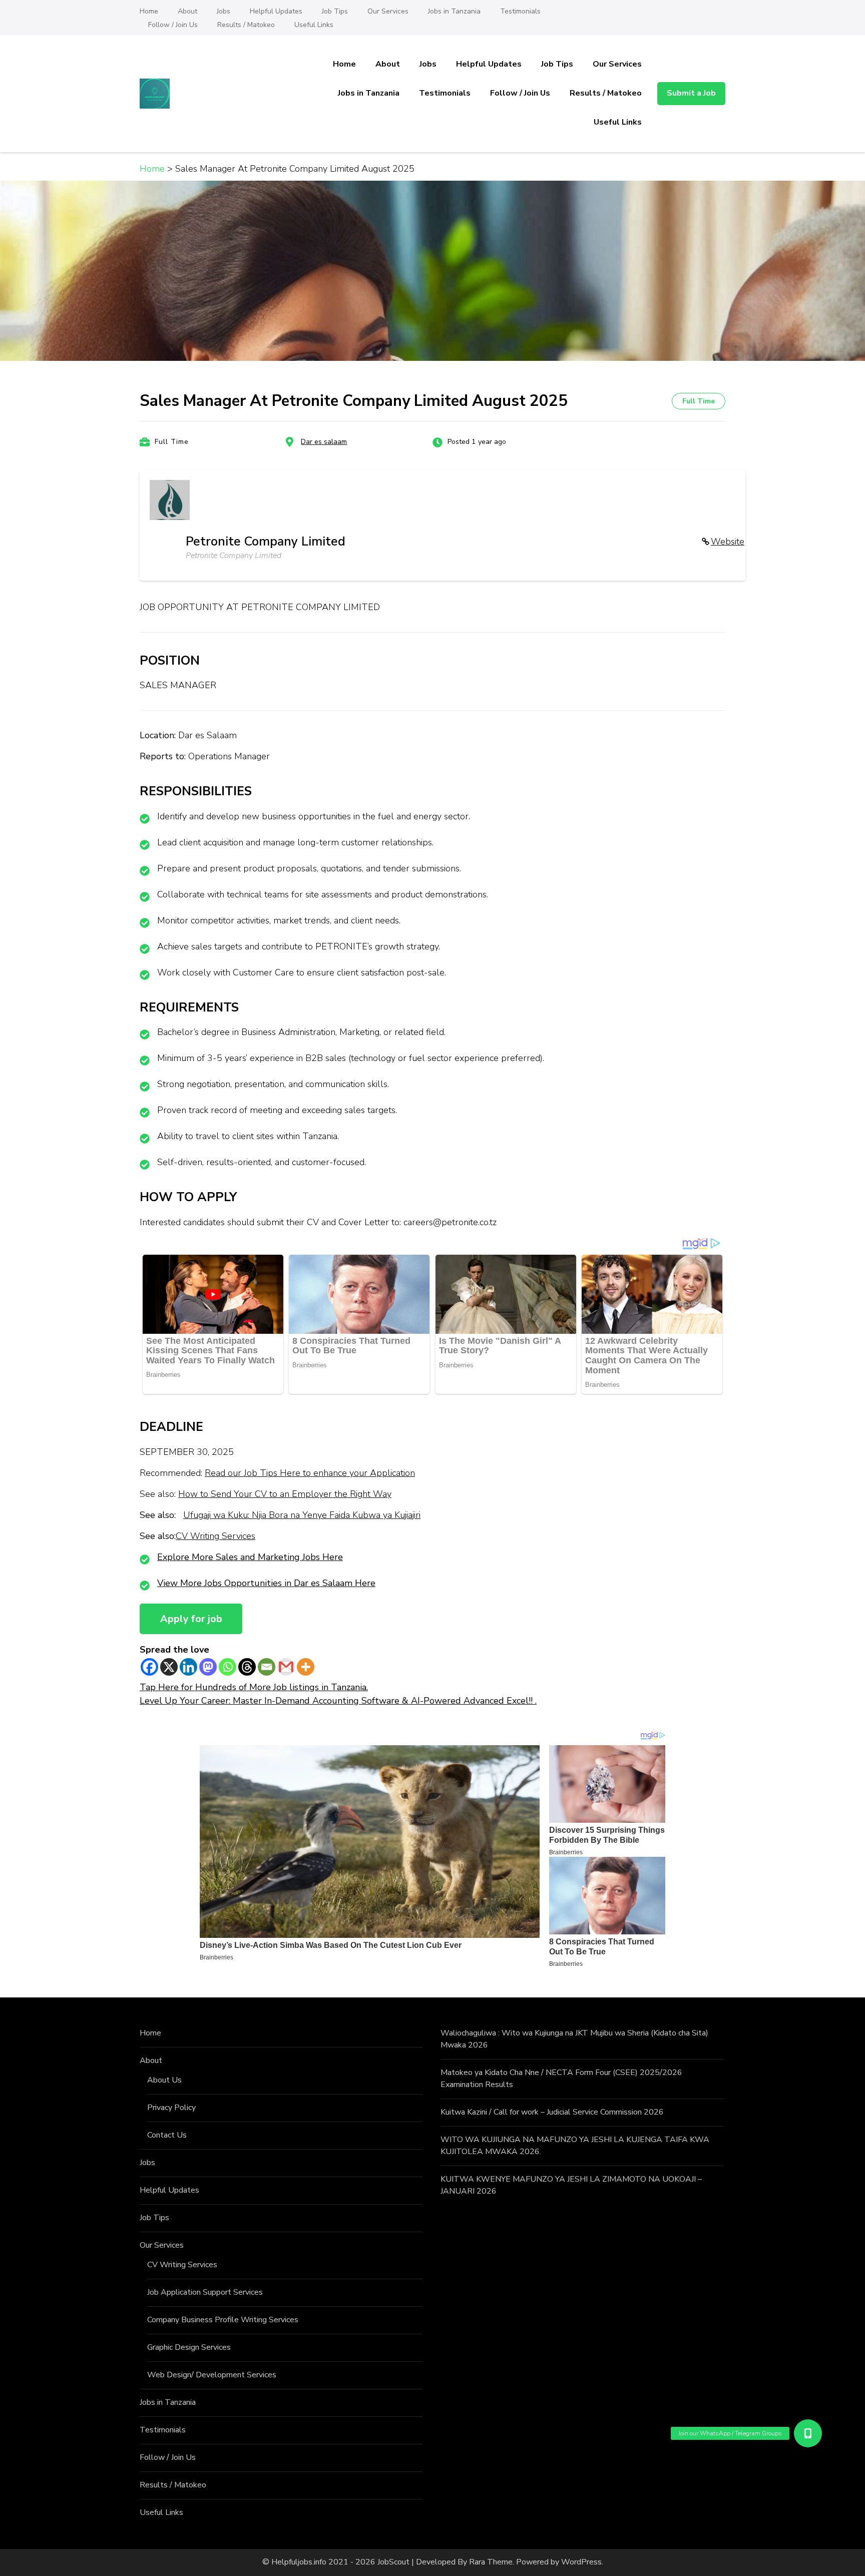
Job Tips (335, 11)
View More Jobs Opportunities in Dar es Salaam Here (266, 1583)
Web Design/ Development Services (212, 2375)
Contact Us (167, 2135)
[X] (169, 1667)
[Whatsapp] (228, 1667)
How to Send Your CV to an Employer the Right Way (285, 1494)
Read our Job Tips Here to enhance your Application (310, 1473)
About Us (164, 2080)
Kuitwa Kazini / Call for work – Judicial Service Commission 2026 (552, 2112)
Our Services (388, 11)
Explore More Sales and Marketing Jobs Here (250, 1557)
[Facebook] (149, 1667)
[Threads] (247, 1667)
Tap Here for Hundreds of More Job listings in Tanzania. (254, 1687)
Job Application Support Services (205, 2292)
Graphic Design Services (189, 2347)
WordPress (581, 2562)
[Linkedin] (188, 1667)
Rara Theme (491, 2562)
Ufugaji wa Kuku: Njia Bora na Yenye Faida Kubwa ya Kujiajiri (302, 1515)
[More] (306, 1667)
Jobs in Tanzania (454, 11)
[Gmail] (286, 1667)
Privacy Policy (171, 2108)
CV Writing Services (215, 1536)
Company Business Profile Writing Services (223, 2320)
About (187, 11)
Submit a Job (691, 93)
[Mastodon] (208, 1667)
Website (728, 542)
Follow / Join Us (173, 25)
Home (149, 11)
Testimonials (520, 11)
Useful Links (314, 25)
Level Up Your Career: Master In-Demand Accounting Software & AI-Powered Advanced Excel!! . (338, 1701)
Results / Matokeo (246, 25)
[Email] (267, 1667)
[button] (807, 2433)
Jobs (224, 11)
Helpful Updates (276, 11)
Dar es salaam (324, 442)
